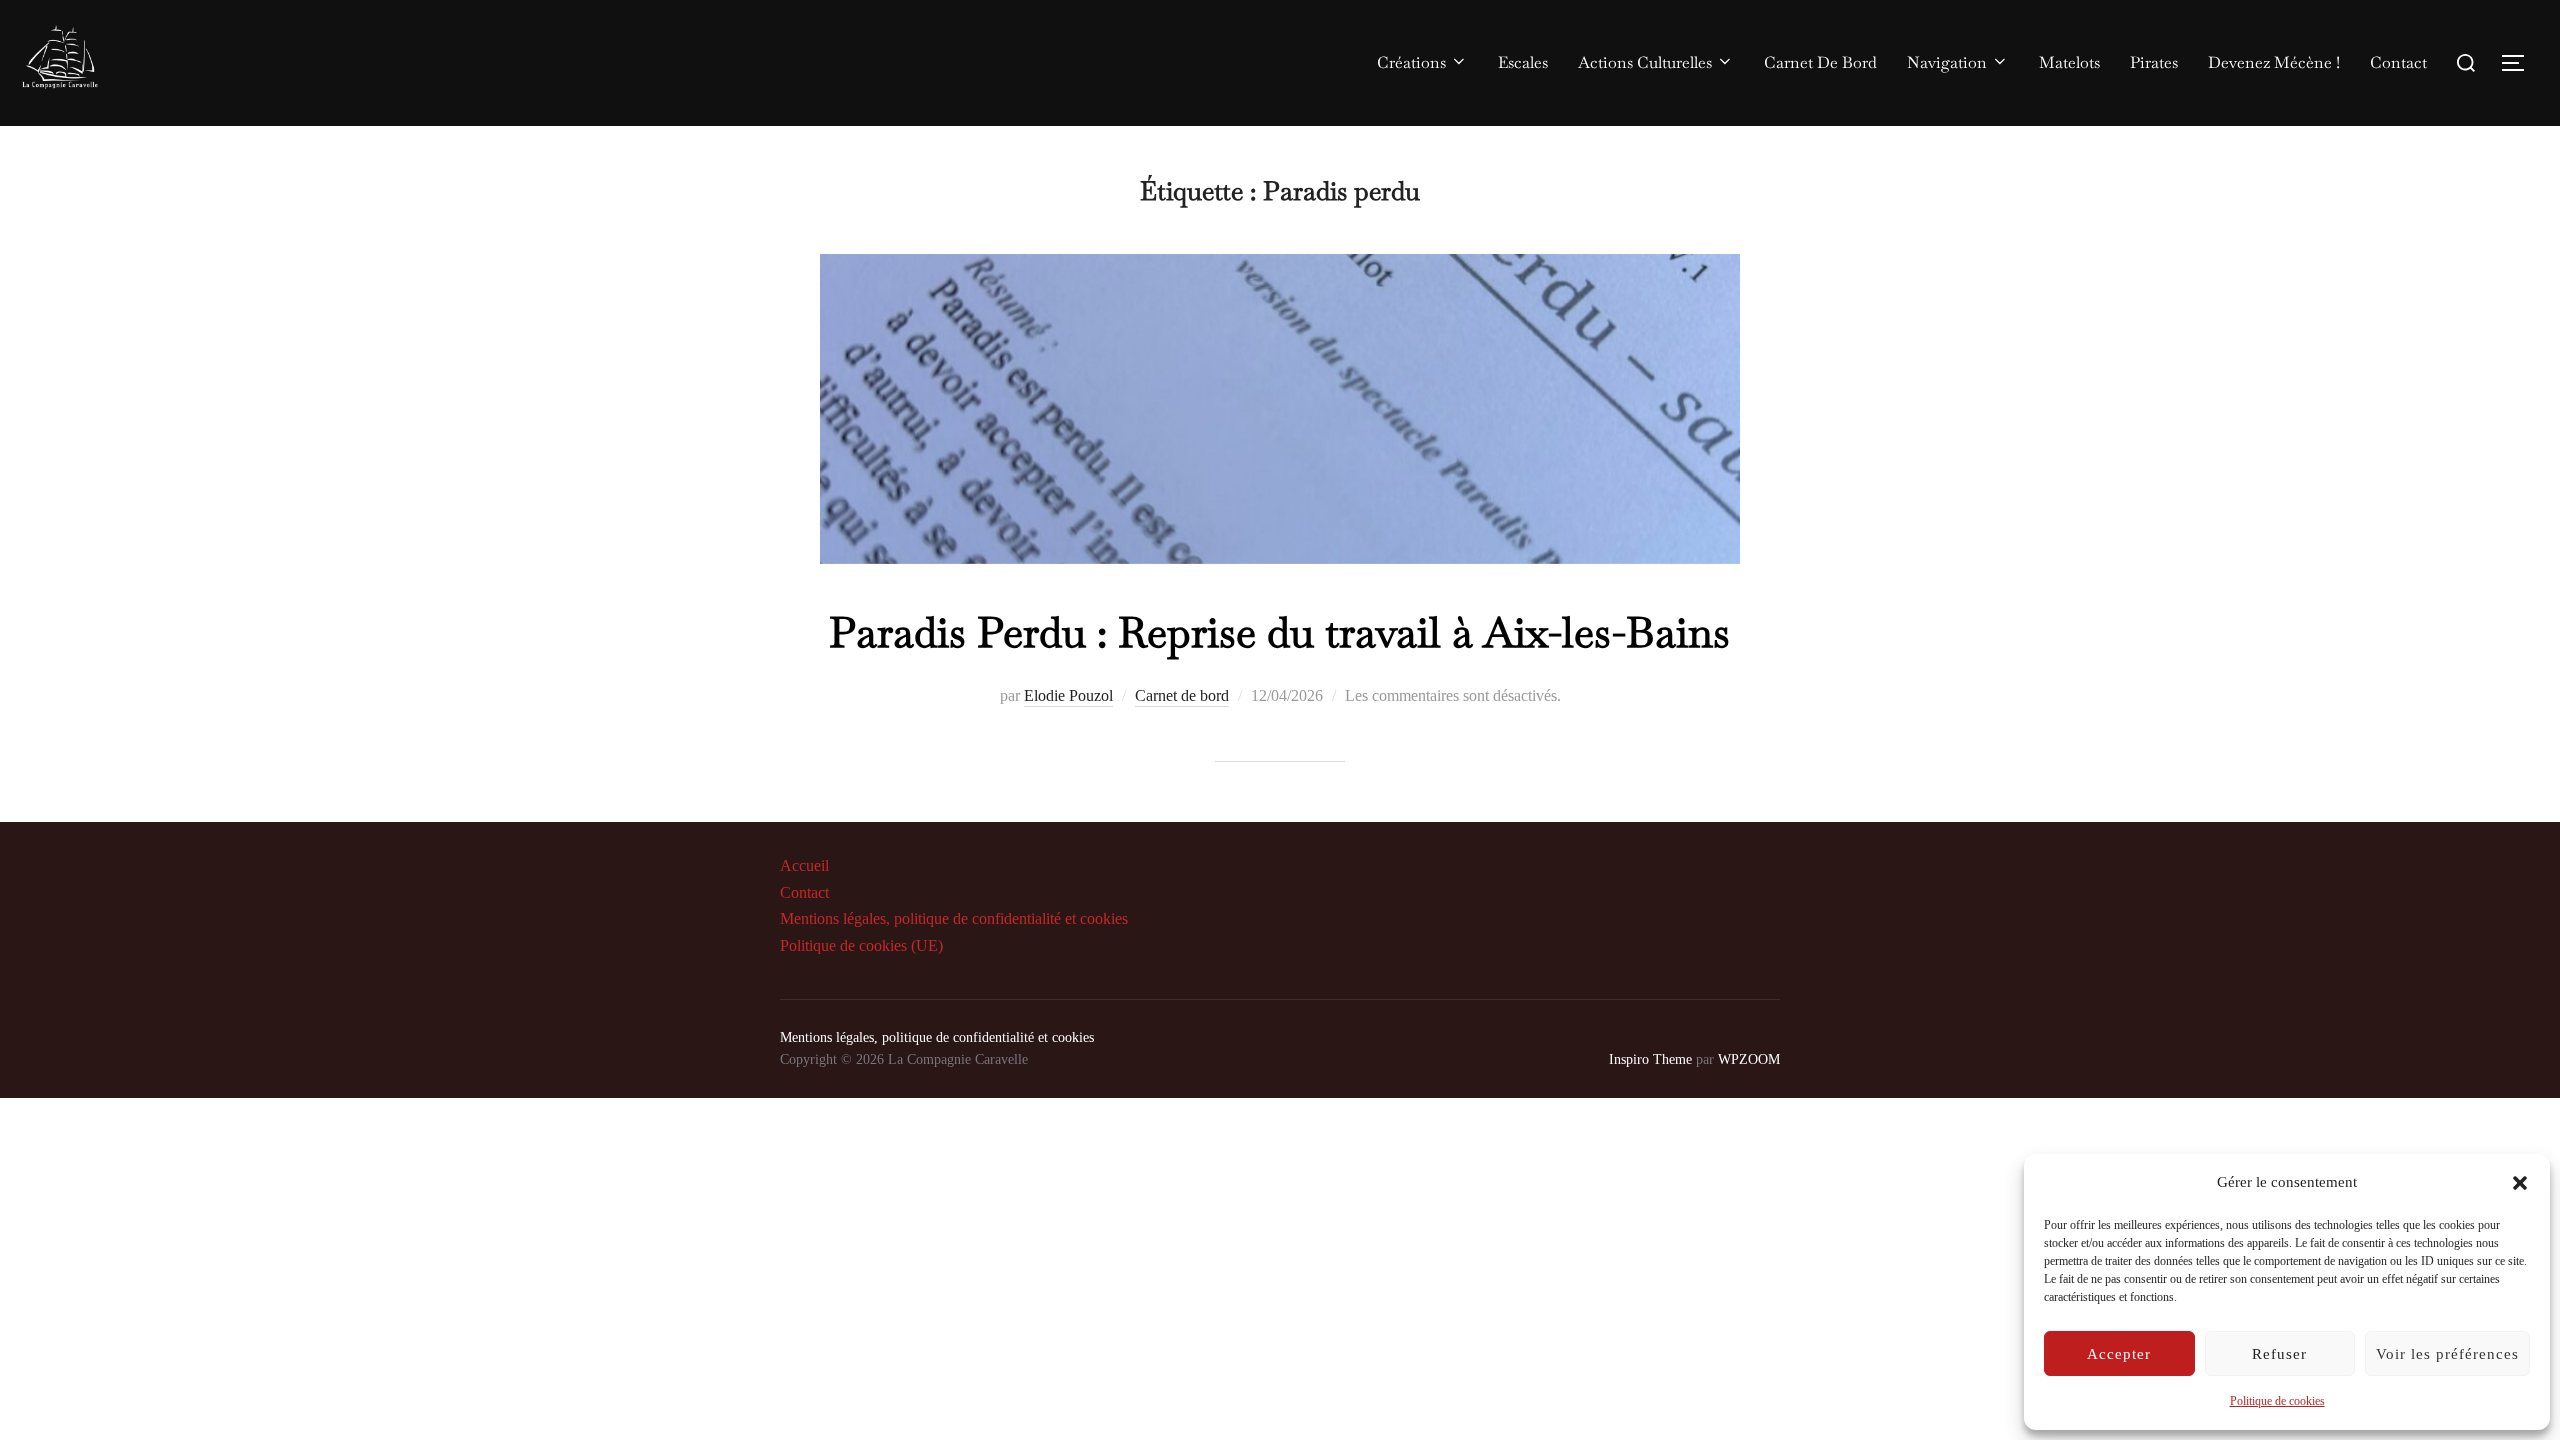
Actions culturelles (1645, 62)
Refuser (2279, 1354)
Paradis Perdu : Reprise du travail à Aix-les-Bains (1279, 632)
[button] (2520, 1183)
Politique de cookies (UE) (861, 945)
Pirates (2154, 62)
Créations (1411, 62)
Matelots (2069, 62)
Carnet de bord (1182, 695)
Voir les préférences (2447, 1354)
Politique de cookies (2277, 1401)
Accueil (804, 865)
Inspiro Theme (1650, 1059)
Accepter (2119, 1354)
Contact (2398, 62)
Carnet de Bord (1820, 62)
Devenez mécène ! (2274, 62)
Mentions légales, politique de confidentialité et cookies (954, 918)
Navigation (1947, 62)
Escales (1523, 62)
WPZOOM (1749, 1059)
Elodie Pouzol (1068, 695)
